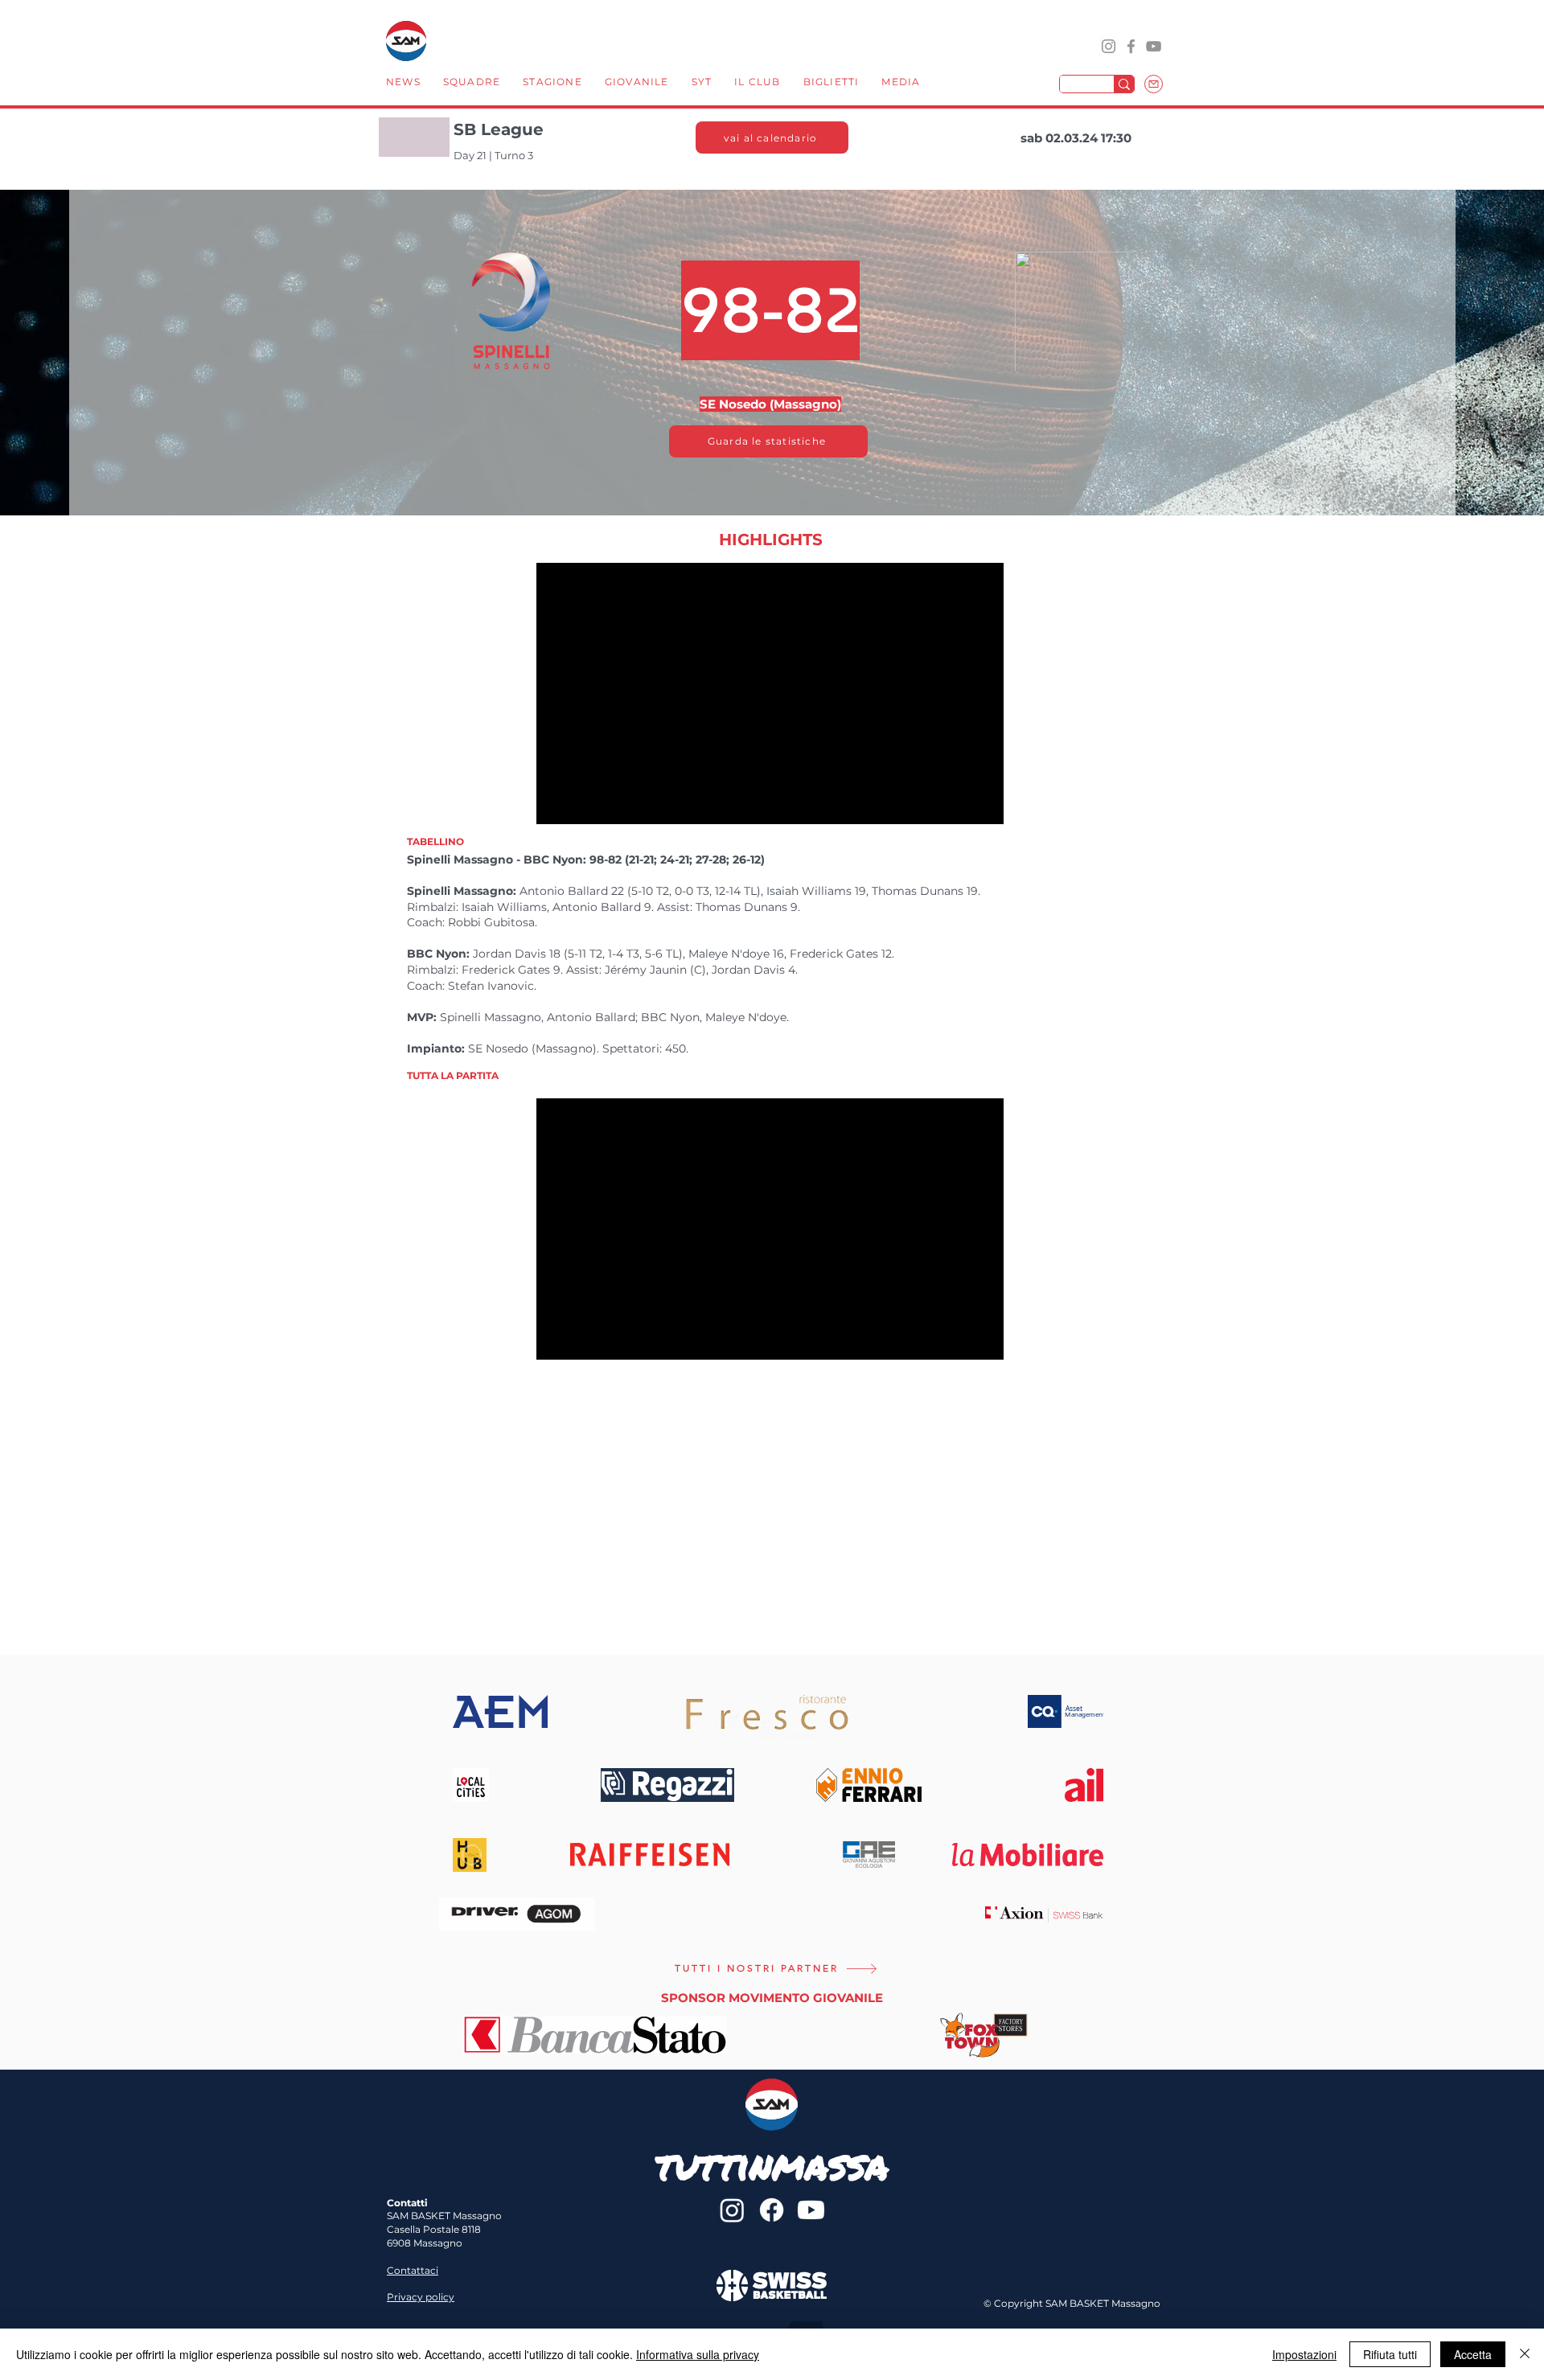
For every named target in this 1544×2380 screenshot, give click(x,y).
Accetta (1473, 2354)
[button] (472, 84)
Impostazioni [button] (1304, 2354)
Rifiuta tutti (1390, 2354)
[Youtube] (811, 2210)
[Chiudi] (1525, 2354)
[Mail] (1154, 84)
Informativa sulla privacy (698, 2354)
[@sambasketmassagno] (1109, 46)
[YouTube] (1154, 46)
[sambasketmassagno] (1131, 46)
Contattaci (413, 2270)
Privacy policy (421, 2297)
